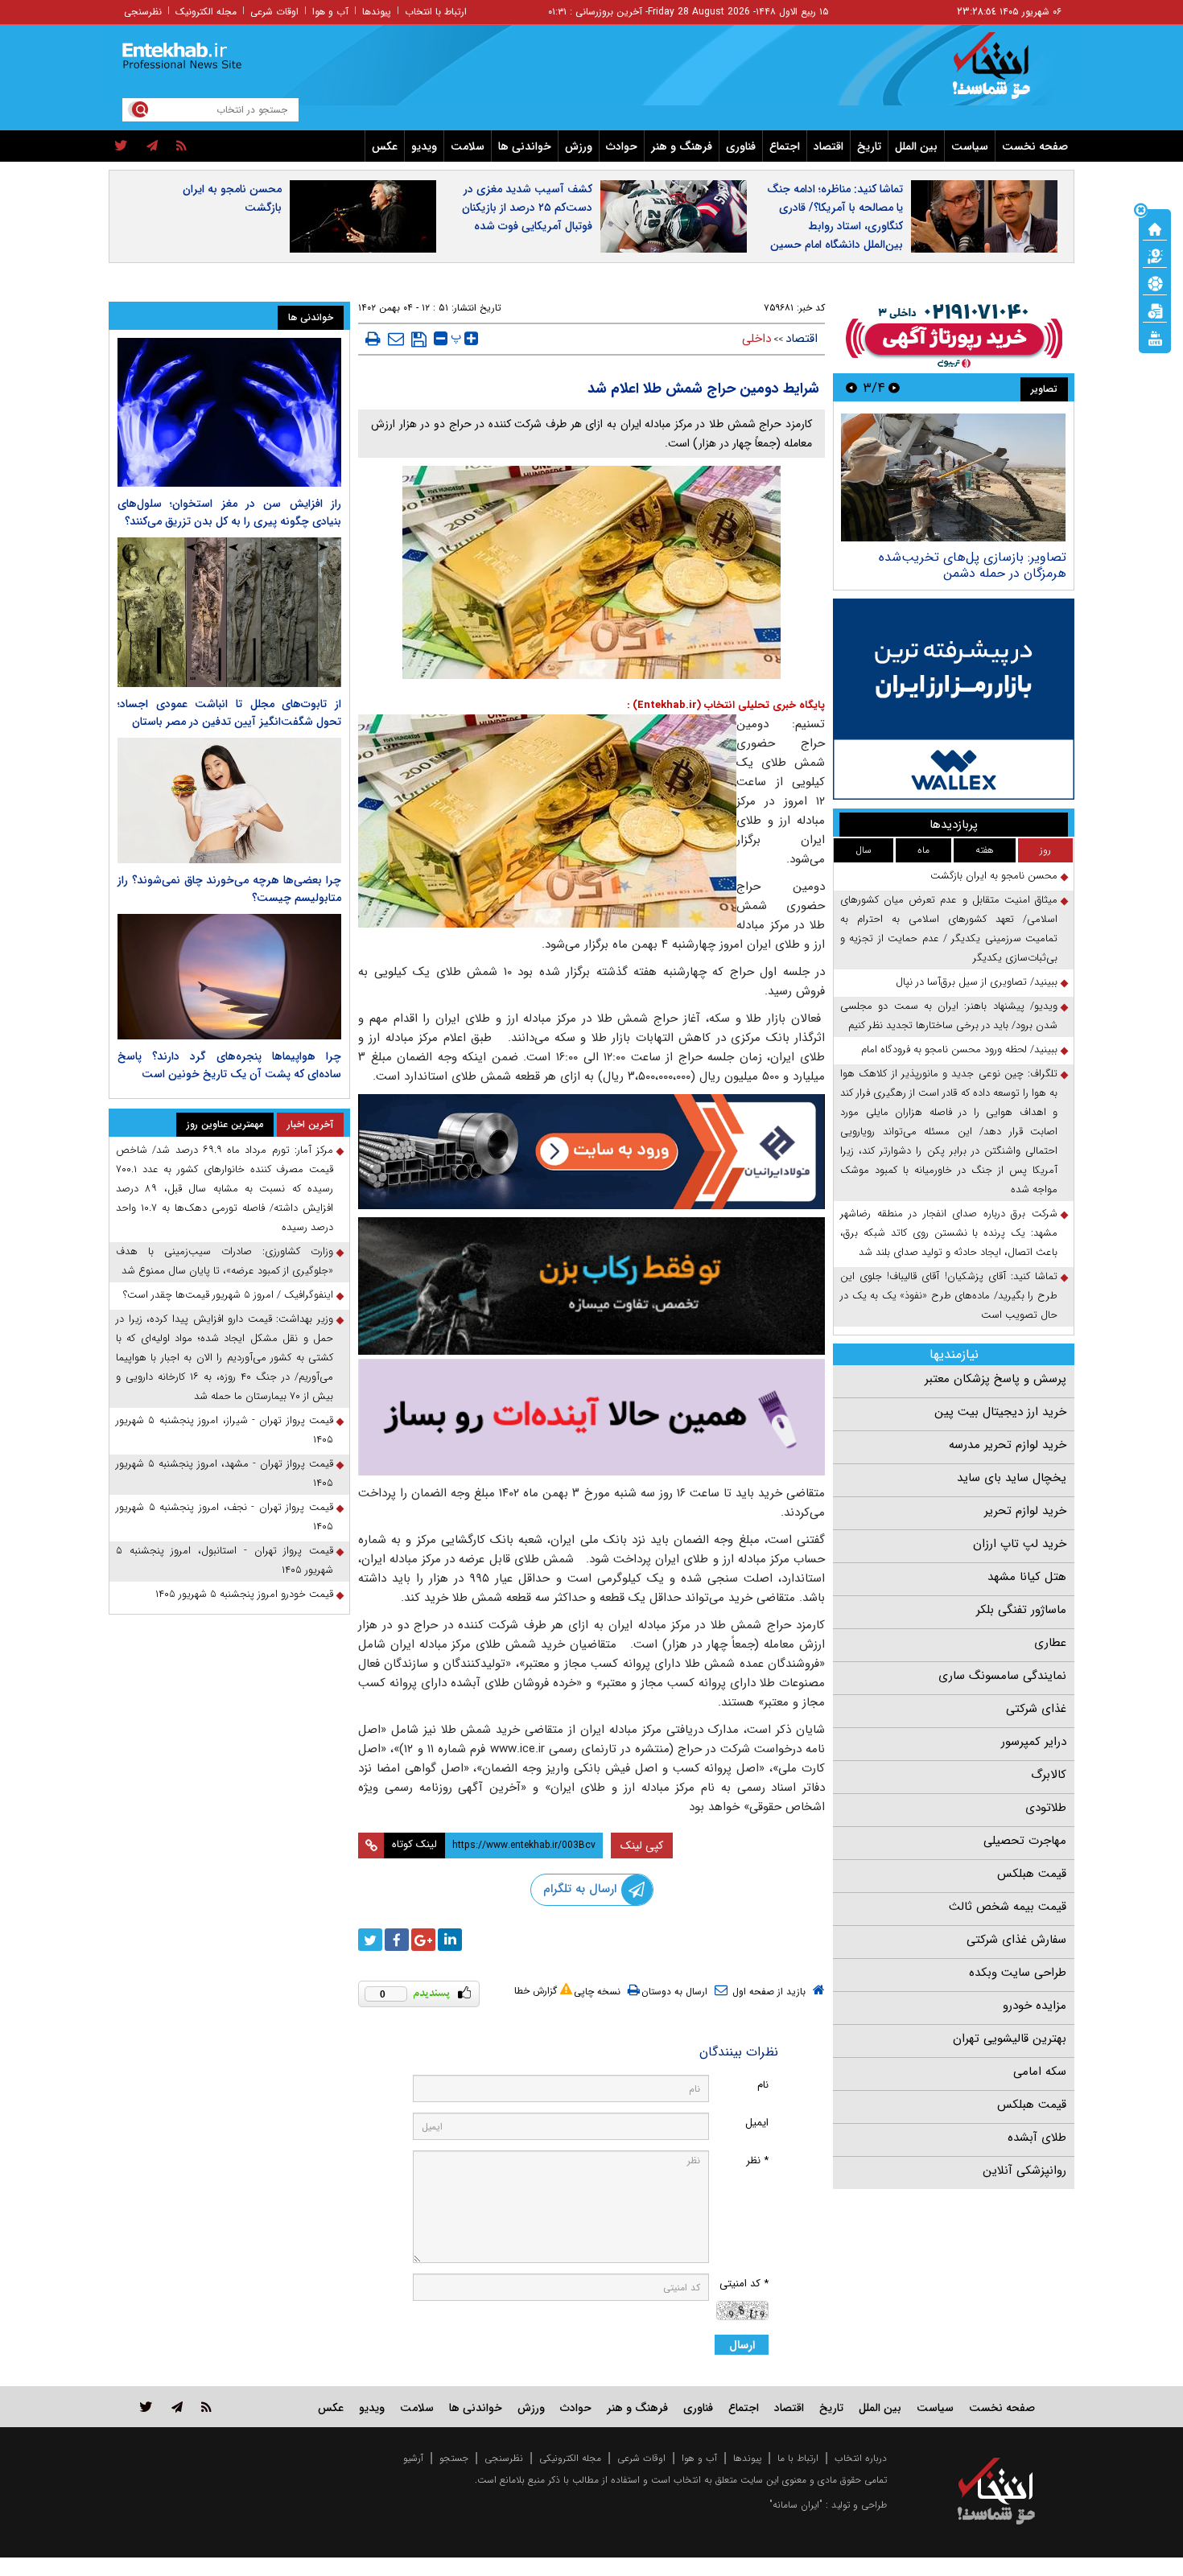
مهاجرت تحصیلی (1025, 1841)
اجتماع (785, 146)
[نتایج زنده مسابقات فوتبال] (1155, 337)
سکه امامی (1040, 2072)
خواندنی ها (525, 146)
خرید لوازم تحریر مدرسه (1008, 1445)
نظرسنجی (143, 12)
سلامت (468, 146)
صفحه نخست (1035, 146)
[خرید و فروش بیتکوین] (954, 699)
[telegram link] (177, 2407)
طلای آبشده (1037, 2138)
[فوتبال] (1155, 282)
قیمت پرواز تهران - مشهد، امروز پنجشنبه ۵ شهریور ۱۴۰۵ (225, 1473)
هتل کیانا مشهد (1027, 1577)
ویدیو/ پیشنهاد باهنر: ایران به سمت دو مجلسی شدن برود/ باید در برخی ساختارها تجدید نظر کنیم (949, 1016)
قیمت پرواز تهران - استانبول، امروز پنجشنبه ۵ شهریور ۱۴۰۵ (225, 1560)
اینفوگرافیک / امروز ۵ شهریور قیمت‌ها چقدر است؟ (228, 1295)
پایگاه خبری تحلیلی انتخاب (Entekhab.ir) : (726, 705)
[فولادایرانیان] (591, 1152)
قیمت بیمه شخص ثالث (1008, 1907)
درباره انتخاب (861, 2458)
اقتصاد (829, 146)
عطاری (1050, 1643)
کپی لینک (642, 1846)
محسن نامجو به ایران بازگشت (232, 198)
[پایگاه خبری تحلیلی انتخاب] (1004, 73)
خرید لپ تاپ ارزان (1020, 1544)
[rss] (181, 146)
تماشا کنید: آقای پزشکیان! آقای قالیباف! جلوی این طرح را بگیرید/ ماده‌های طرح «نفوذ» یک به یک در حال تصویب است (949, 1296)
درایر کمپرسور (1034, 1742)
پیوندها (377, 12)
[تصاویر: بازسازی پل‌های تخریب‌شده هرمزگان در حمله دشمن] (953, 477)
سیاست (970, 146)
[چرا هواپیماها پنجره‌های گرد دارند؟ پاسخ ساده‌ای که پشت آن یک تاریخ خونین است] (229, 977)
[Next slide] (851, 387)
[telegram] (152, 146)
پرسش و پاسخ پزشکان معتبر (995, 1379)
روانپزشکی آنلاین (1024, 2171)
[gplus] (423, 1940)
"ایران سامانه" (796, 2505)
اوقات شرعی (274, 12)
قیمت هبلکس (1032, 1874)
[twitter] (121, 146)
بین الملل (916, 146)
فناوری (741, 146)
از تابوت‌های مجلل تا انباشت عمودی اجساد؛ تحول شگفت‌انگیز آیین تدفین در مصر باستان (229, 713)
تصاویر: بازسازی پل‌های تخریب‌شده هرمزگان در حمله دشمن (973, 565)
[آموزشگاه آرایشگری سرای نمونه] (591, 1417)
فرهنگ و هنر (682, 146)
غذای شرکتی (1036, 1709)
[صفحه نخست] (1155, 228)
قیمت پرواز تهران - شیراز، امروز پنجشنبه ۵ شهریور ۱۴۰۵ (225, 1430)
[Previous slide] (894, 387)
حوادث (622, 146)
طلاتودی (1046, 1808)
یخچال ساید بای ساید (1012, 1478)
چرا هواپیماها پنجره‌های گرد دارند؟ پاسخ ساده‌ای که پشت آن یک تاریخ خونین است (229, 1065)
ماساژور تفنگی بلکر (1021, 1610)
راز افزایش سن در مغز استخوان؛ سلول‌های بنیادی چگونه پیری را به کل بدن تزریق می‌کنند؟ (229, 512)
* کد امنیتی (744, 2284)
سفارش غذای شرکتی (1016, 1940)
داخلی (756, 339)
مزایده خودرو (1035, 2006)
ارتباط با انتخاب (436, 12)
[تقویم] (1155, 310)
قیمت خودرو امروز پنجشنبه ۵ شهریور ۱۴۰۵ (244, 1594)
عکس (385, 146)
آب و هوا (330, 12)
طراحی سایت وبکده (1018, 1973)
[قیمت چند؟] (1155, 255)
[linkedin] (450, 1940)
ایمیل (757, 2123)
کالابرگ (1049, 1775)
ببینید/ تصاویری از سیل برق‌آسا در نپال (977, 982)
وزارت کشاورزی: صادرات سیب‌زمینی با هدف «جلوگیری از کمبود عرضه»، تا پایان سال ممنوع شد (225, 1261)
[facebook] (397, 1940)
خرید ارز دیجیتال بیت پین (1000, 1412)
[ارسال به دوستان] (396, 339)
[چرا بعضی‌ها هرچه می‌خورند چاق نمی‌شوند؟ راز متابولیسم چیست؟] (229, 800)
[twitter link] (146, 2407)
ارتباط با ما (798, 2458)
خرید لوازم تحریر (1025, 1511)
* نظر (757, 2160)
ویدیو (424, 146)
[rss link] (206, 2407)
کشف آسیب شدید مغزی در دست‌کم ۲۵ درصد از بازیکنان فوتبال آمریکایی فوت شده (527, 208)
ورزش (579, 146)
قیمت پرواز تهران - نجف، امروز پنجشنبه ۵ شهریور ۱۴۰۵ (225, 1517)
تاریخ (869, 146)
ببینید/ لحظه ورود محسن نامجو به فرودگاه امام (959, 1049)
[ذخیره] (419, 339)
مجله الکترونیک (206, 12)
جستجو (454, 2458)
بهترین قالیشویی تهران (1010, 2039)
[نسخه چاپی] (373, 339)
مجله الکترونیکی (570, 2458)
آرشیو (413, 2458)
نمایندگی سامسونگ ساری (1002, 1676)
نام (763, 2085)
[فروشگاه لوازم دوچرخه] (591, 1286)
